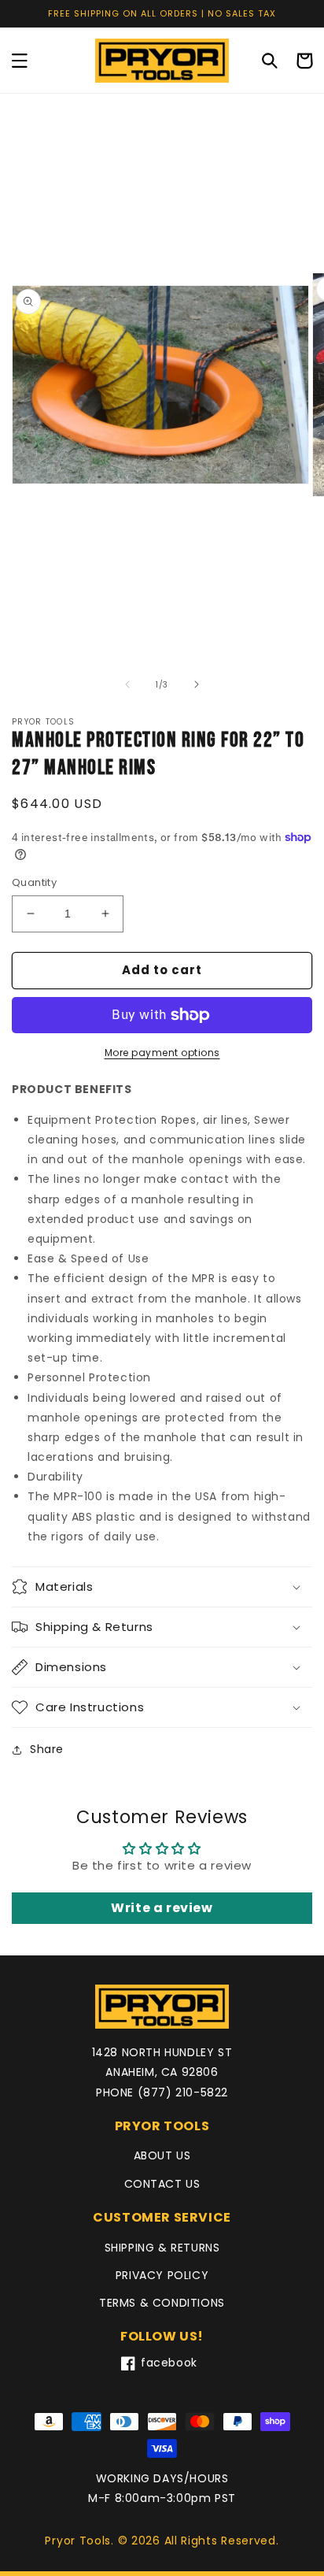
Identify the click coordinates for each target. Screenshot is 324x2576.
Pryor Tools (78, 2541)
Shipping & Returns (162, 2248)
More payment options (162, 1053)
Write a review (162, 1908)
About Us (162, 2155)
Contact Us (162, 2184)
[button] (20, 61)
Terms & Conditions (162, 2303)
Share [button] (47, 1749)
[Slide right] (197, 684)
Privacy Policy (162, 2275)
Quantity (34, 882)
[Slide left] (127, 684)
